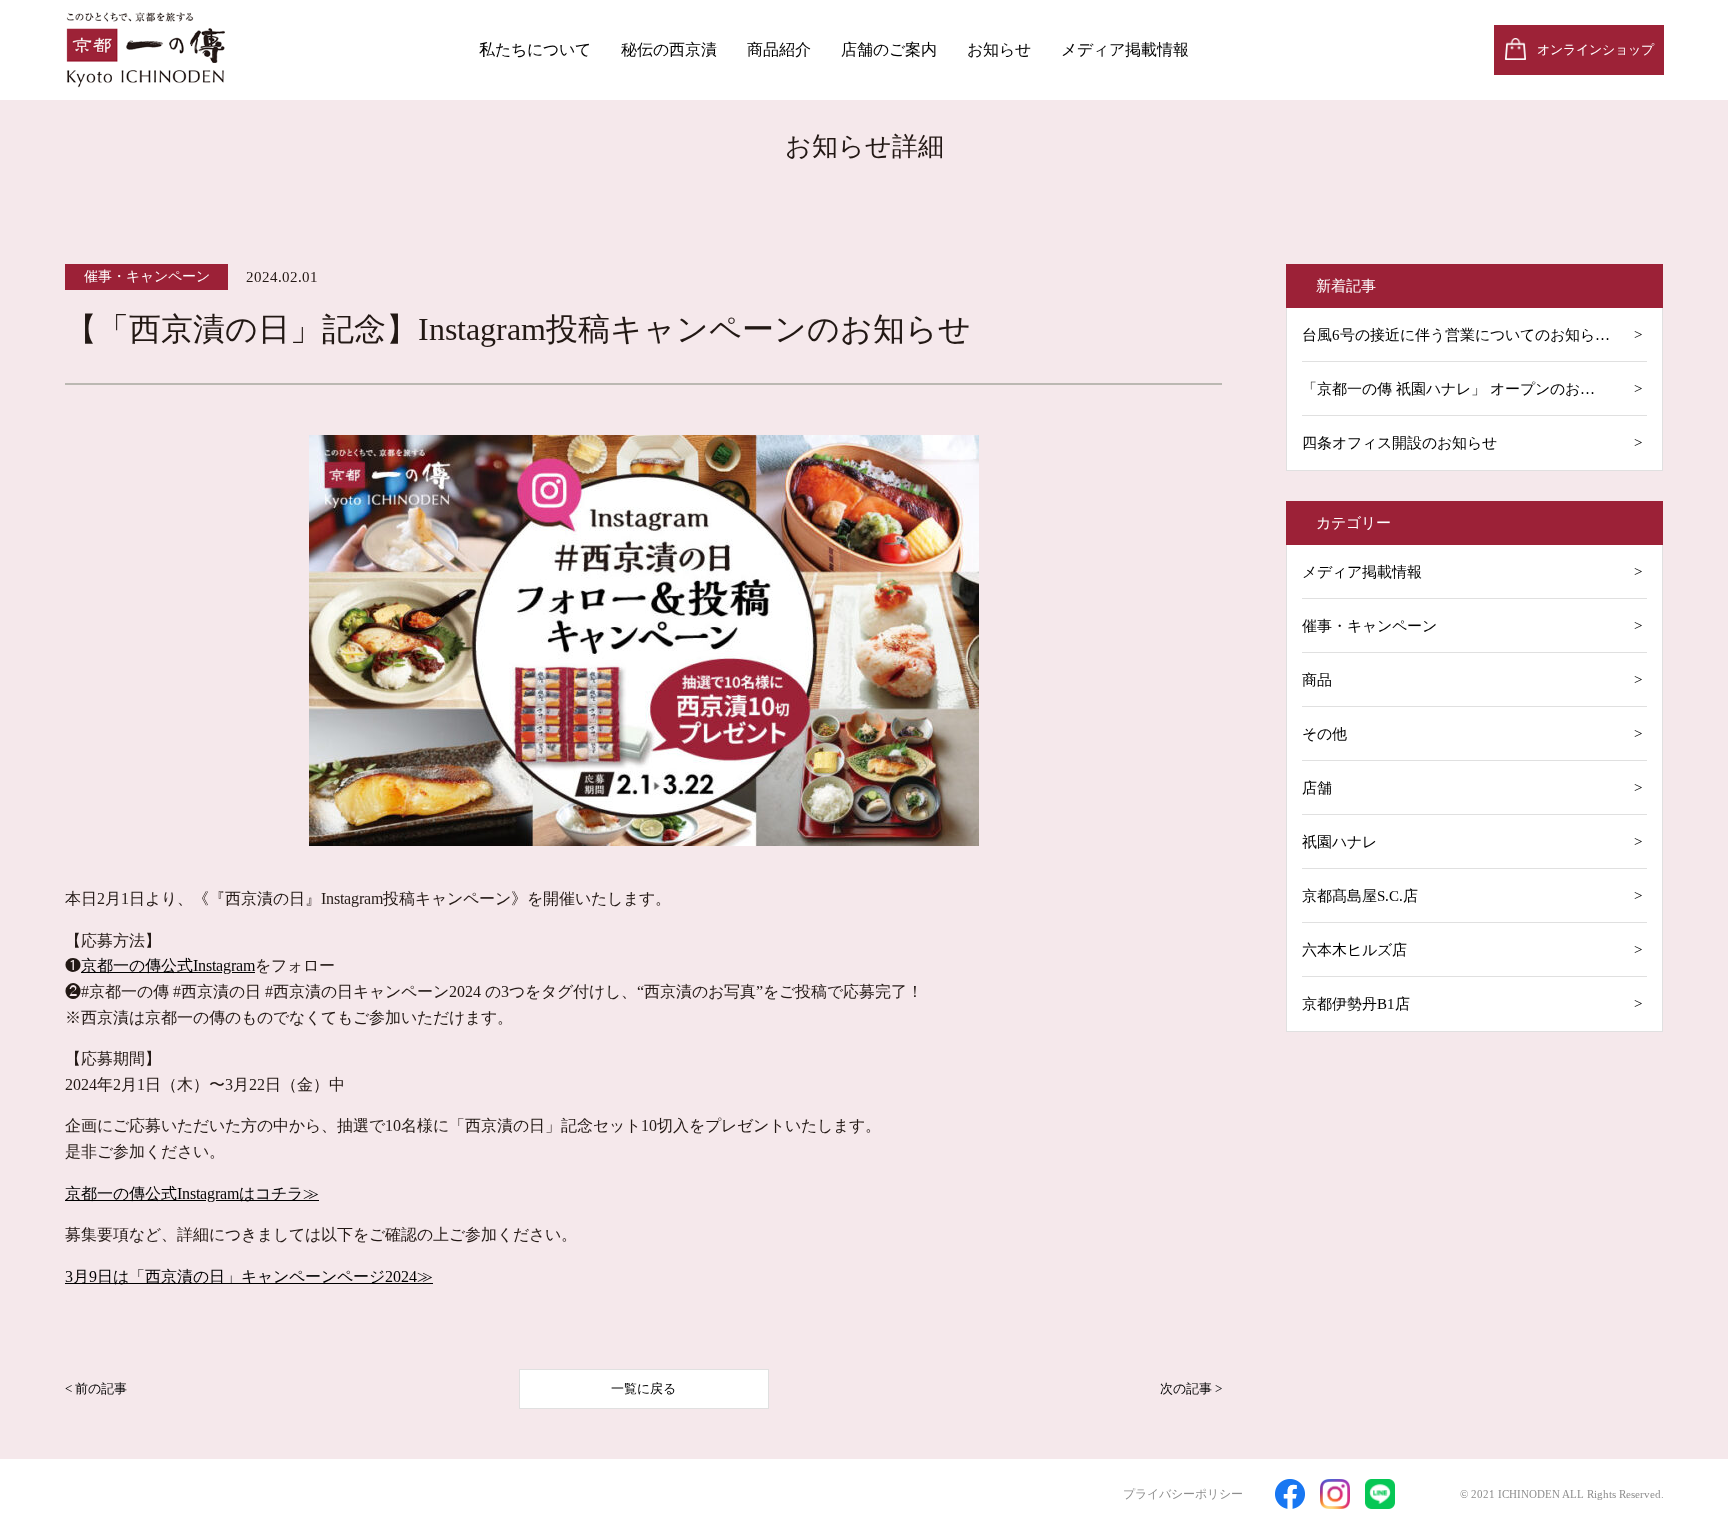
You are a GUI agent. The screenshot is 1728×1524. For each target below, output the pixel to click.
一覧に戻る (643, 1388)
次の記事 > (1191, 1388)
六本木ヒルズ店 (1354, 950)
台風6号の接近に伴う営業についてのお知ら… (1456, 335)
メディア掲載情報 (1125, 49)
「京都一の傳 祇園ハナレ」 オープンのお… (1448, 389)
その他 (1324, 734)
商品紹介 (779, 49)
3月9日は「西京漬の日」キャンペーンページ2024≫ (249, 1276)
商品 (1317, 680)
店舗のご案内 (889, 49)
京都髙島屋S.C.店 (1360, 896)
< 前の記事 (96, 1388)
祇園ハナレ (1339, 842)
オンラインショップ (1595, 49)
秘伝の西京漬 (669, 49)
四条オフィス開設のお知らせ (1399, 443)
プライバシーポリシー (1183, 1494)
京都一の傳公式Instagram (168, 965)
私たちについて (535, 49)
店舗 (1317, 788)
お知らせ (999, 49)
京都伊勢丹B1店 (1356, 1004)
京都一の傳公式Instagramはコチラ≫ (192, 1193)
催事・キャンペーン (1369, 626)
